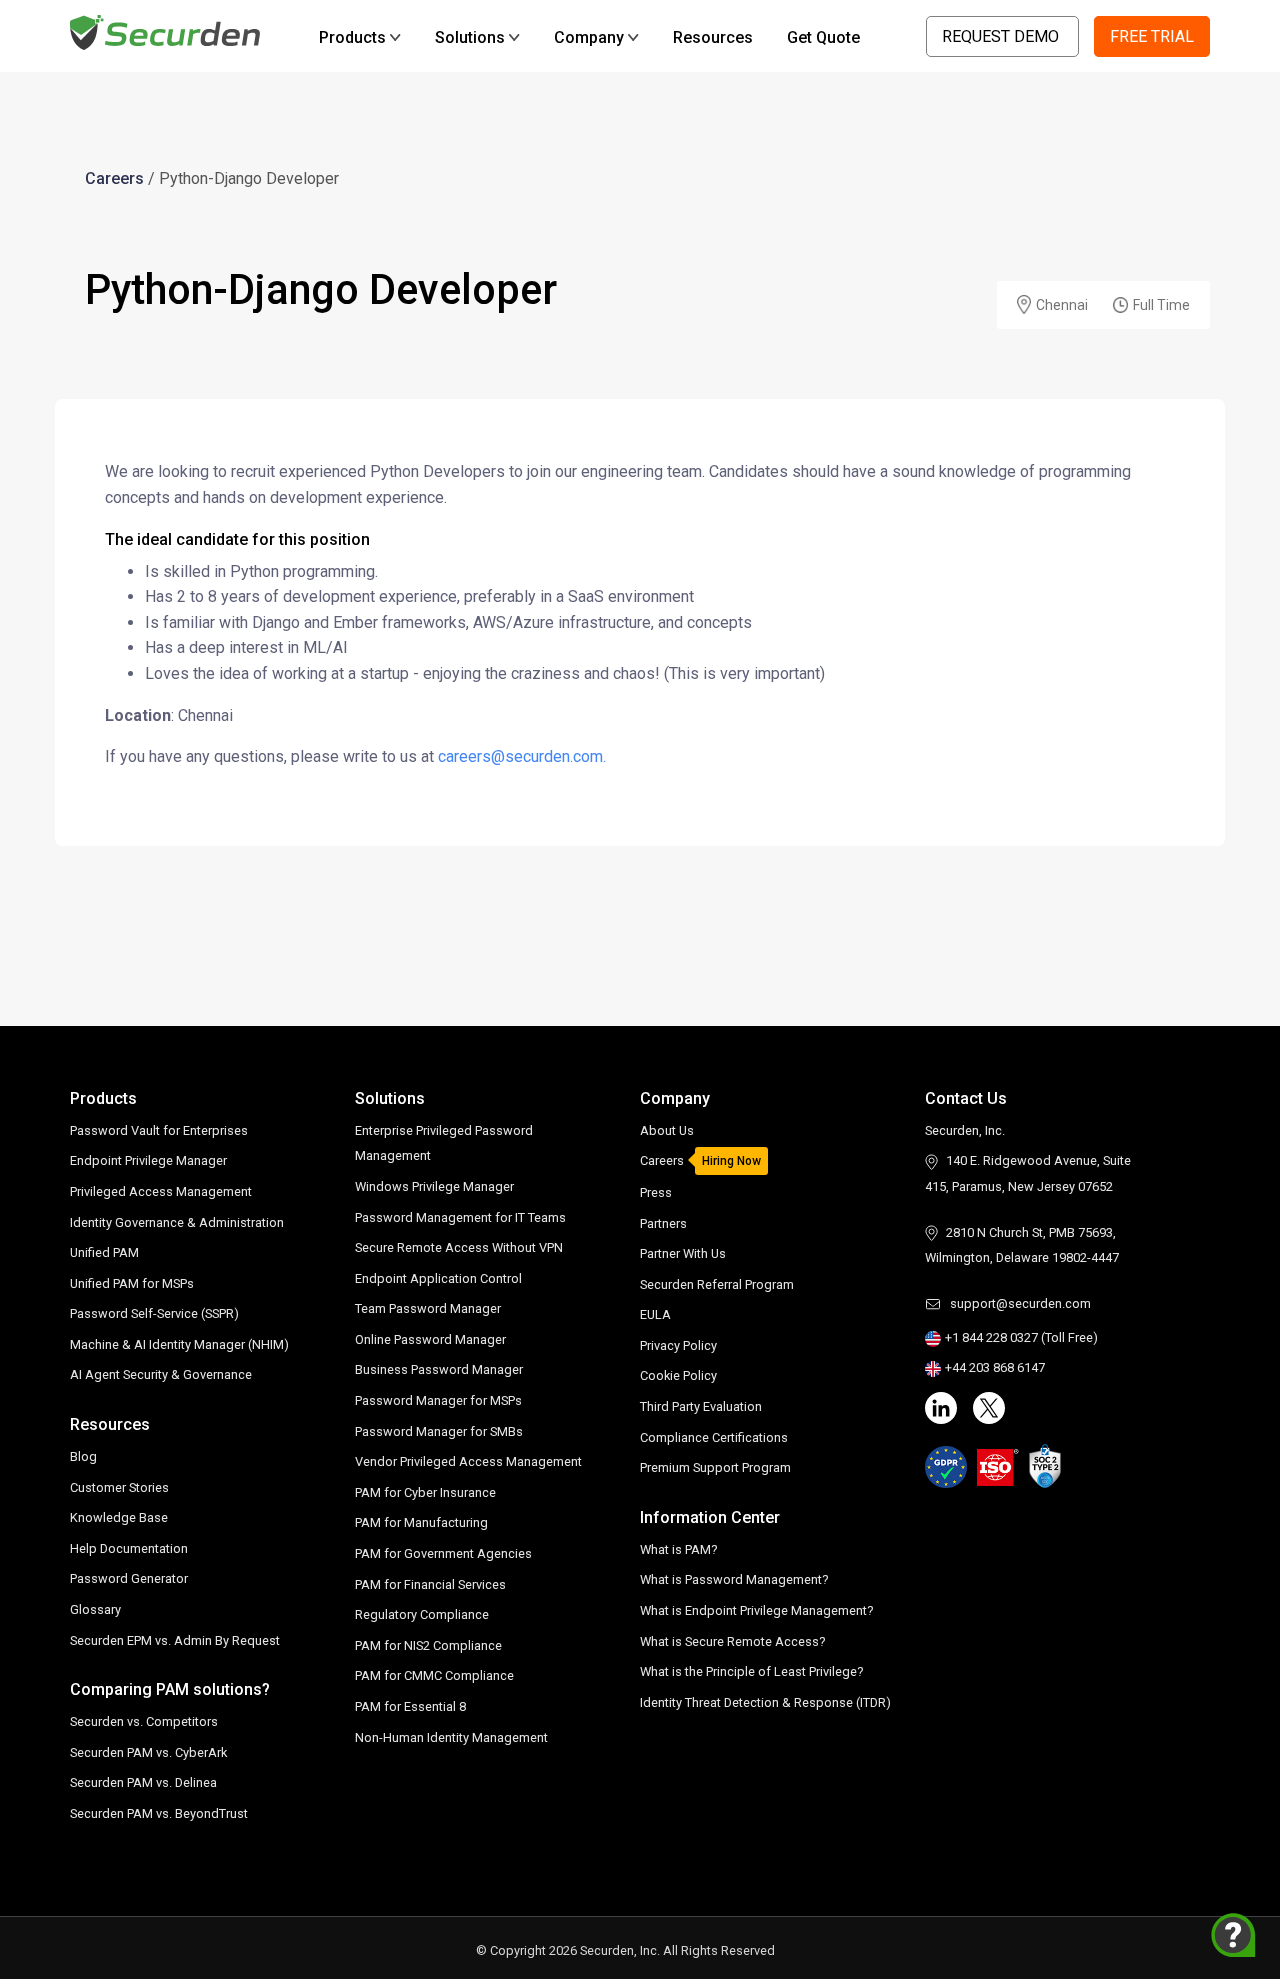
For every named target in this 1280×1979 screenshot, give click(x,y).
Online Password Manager (430, 1339)
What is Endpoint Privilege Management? (756, 1610)
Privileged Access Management (161, 1191)
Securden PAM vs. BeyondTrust (159, 1813)
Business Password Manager (439, 1369)
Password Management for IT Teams (460, 1217)
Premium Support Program (715, 1467)
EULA (655, 1314)
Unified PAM (104, 1252)
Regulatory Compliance (422, 1614)
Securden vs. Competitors (144, 1721)
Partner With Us (683, 1253)
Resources (713, 37)
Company (589, 37)
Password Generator (129, 1578)
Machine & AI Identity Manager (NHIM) (179, 1344)
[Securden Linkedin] (941, 1408)
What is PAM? (678, 1549)
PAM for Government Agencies (443, 1553)
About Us (667, 1130)
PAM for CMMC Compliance (434, 1675)
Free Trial (1152, 36)
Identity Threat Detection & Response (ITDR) (765, 1702)
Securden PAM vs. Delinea (143, 1782)
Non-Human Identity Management (451, 1737)
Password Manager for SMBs (439, 1431)
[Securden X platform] (989, 1408)
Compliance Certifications (714, 1437)
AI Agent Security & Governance (161, 1374)
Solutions (470, 37)
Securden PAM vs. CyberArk (148, 1752)
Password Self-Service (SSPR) (154, 1313)
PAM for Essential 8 (410, 1706)
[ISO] (998, 1467)
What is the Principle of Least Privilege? (751, 1671)
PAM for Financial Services (430, 1584)
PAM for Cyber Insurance (425, 1492)
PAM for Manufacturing (421, 1522)
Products (352, 37)
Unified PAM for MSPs (132, 1283)
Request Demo (1002, 36)
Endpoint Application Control (438, 1278)
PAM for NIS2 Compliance (428, 1645)
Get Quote (823, 37)
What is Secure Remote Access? (732, 1641)
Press (656, 1192)
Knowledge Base (119, 1517)
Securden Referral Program (717, 1284)
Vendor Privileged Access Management (468, 1461)
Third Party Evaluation (701, 1406)
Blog (83, 1456)
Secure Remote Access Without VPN (459, 1247)
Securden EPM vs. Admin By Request (175, 1640)
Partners (663, 1223)
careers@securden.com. (522, 756)
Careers (114, 178)
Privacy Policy (678, 1345)
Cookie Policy (678, 1375)
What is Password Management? (734, 1579)
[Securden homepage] (167, 31)
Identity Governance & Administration (177, 1222)
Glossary (95, 1609)
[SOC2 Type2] (1045, 1466)
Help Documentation (129, 1548)
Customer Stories (119, 1487)
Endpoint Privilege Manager (148, 1160)
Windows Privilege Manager (434, 1186)
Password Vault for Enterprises (159, 1130)
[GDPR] (946, 1467)
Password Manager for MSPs (438, 1400)
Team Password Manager (428, 1308)
